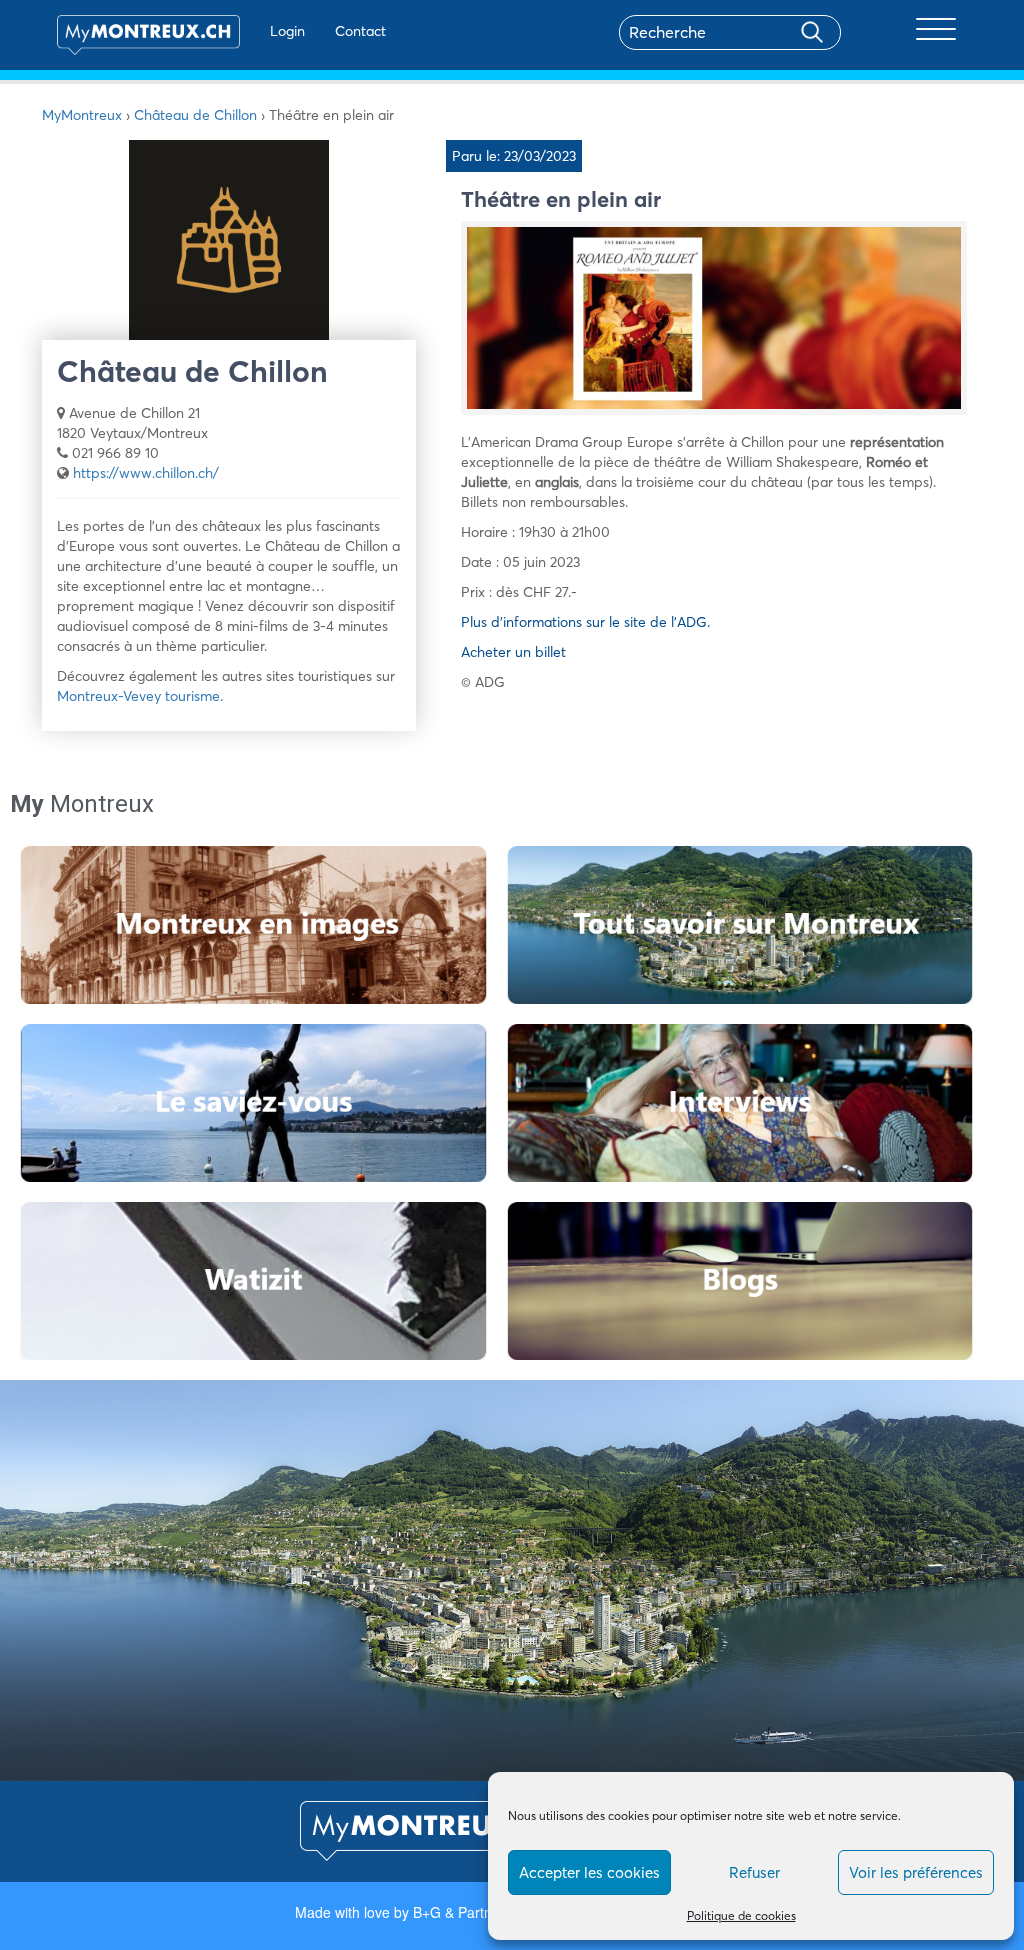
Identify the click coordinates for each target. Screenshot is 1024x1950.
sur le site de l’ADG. (650, 622)
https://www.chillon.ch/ (146, 473)
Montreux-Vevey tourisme (138, 696)
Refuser (754, 1872)
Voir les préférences (916, 1872)
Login (287, 31)
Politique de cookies (741, 1915)
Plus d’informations (523, 622)
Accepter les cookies (589, 1872)
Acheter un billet (513, 652)
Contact (360, 31)
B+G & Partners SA (473, 1912)
